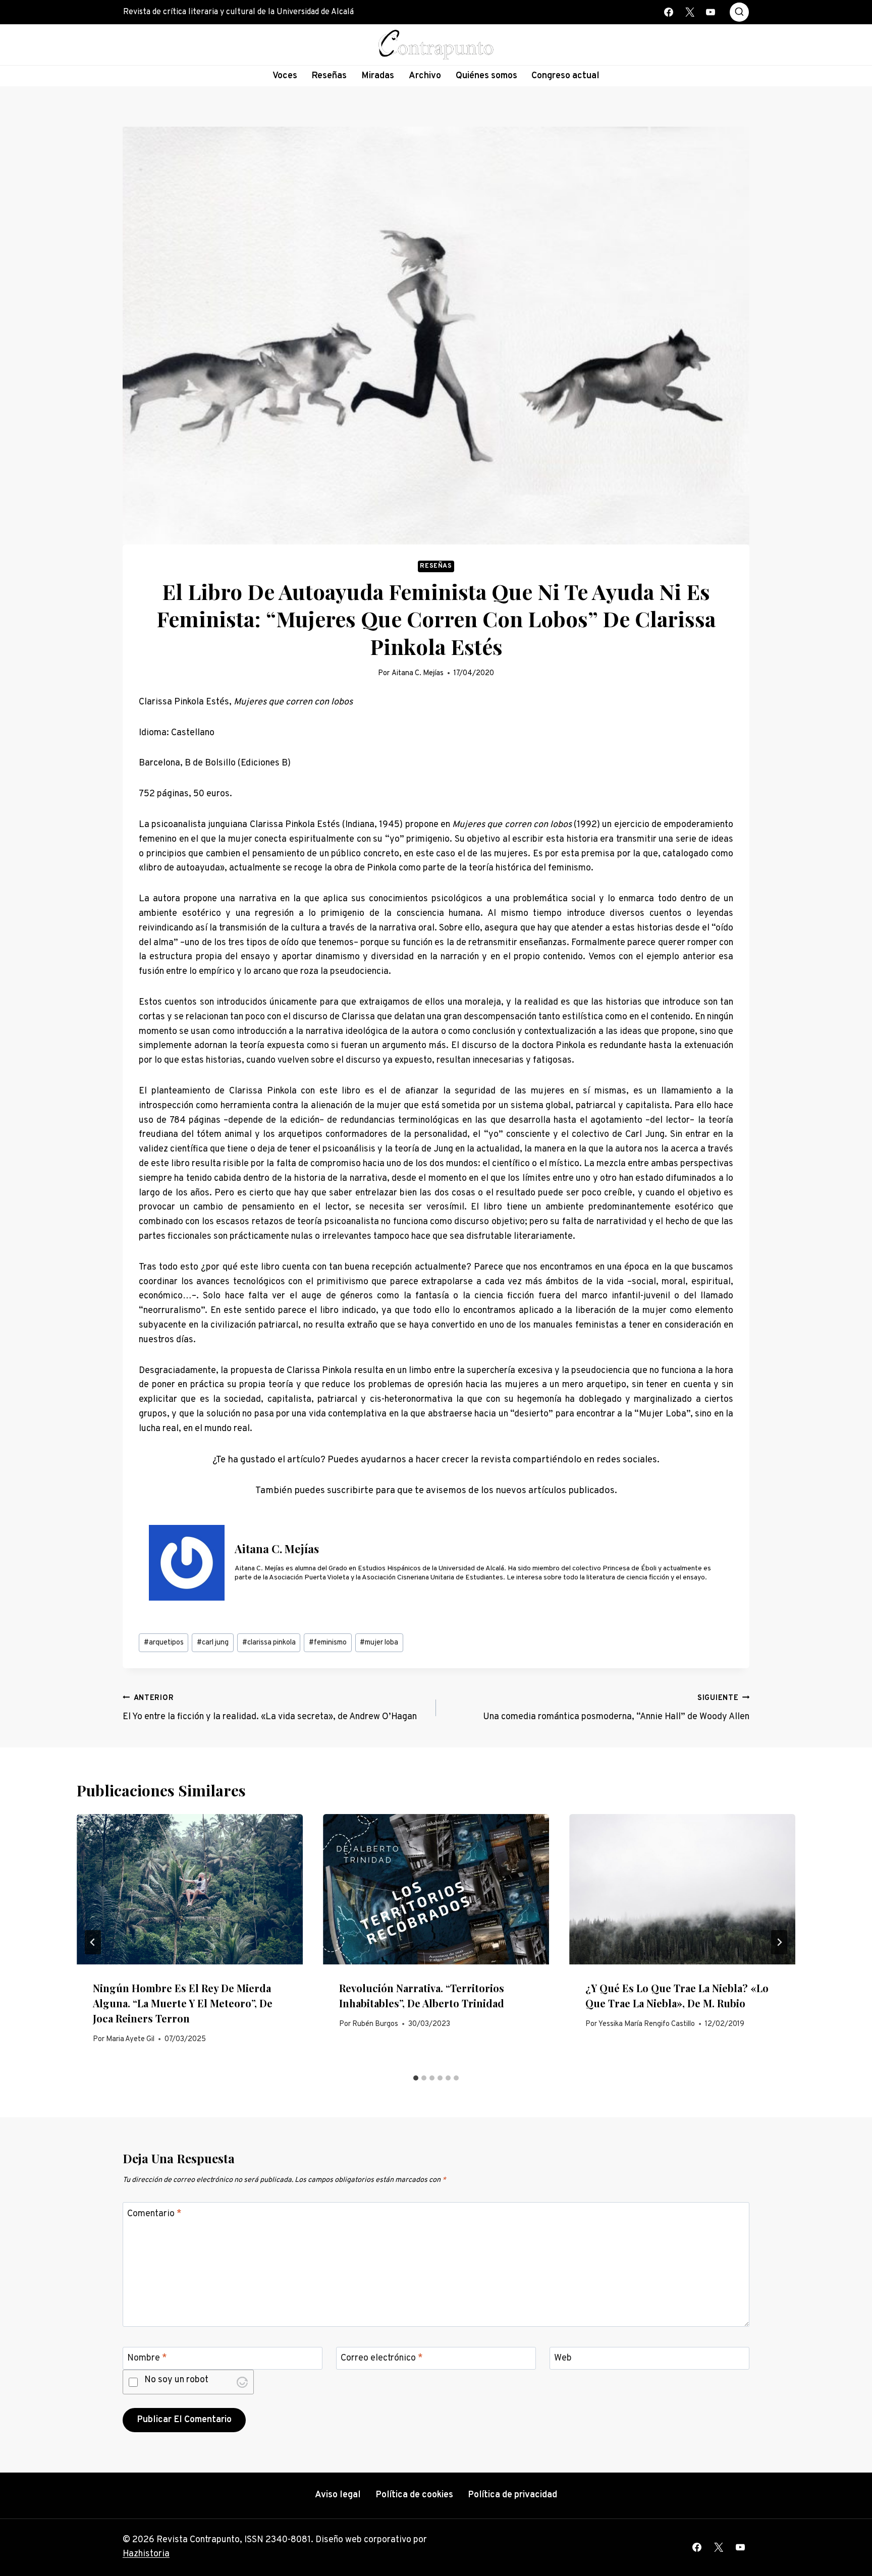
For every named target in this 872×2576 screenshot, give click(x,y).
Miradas (378, 76)
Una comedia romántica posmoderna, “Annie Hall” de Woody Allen (616, 1708)
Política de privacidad (512, 2495)
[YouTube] (711, 12)
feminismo (328, 1643)
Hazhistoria (146, 2554)
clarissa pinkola (269, 1643)
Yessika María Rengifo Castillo (647, 2024)
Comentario (154, 2214)
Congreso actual (565, 76)
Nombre (147, 2358)
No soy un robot (176, 2381)
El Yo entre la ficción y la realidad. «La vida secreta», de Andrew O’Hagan (270, 1708)
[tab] (416, 2078)
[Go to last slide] (93, 1942)
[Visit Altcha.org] (242, 2382)
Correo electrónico (382, 2358)
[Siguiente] (779, 1942)
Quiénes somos (486, 76)
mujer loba (379, 1643)
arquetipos (164, 1643)
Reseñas (329, 76)
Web (563, 2358)
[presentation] (190, 1889)
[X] (690, 12)
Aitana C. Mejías (418, 673)
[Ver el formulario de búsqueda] (739, 12)
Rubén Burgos (375, 2024)
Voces (285, 76)
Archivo (425, 76)
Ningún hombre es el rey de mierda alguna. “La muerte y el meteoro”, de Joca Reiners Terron (183, 2003)
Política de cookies (414, 2495)
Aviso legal (338, 2495)
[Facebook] (669, 12)
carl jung (213, 1643)
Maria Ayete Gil (130, 2039)
